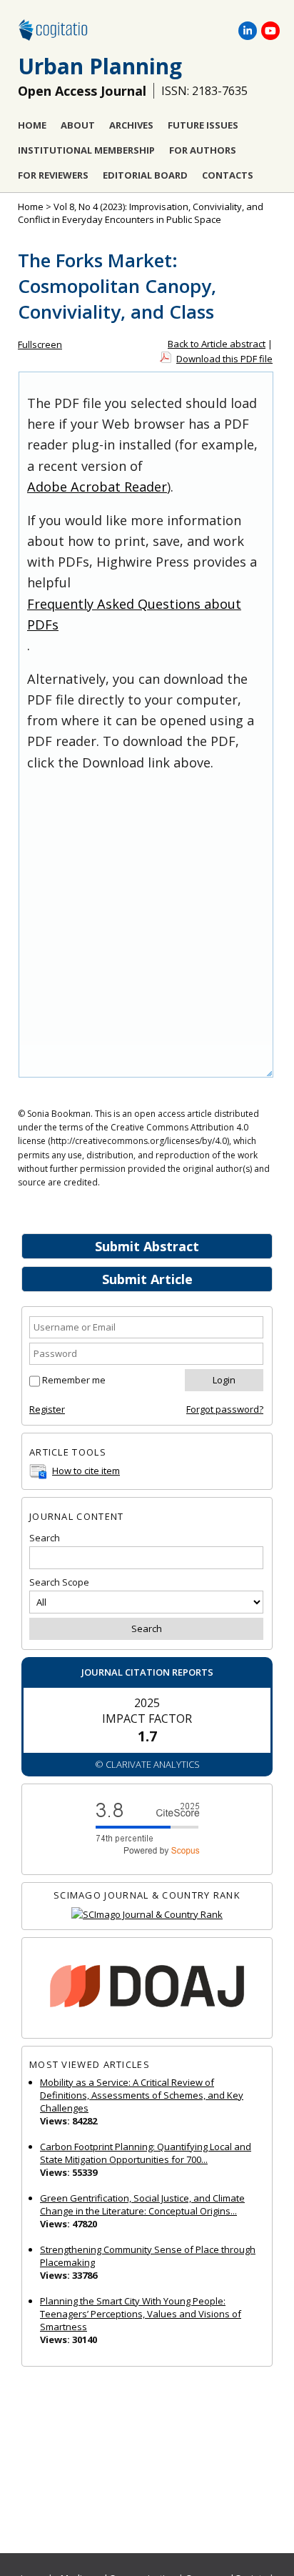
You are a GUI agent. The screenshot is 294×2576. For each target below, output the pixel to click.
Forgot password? (225, 1409)
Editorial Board (145, 175)
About (78, 125)
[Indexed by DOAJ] (147, 1988)
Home (32, 125)
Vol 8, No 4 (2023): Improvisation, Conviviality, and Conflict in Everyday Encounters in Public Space (141, 213)
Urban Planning (100, 66)
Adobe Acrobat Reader (97, 487)
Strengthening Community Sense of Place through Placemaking (148, 2256)
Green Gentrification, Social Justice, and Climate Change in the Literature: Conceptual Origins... (142, 2204)
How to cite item (86, 1471)
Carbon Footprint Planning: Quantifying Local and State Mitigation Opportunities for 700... (146, 2153)
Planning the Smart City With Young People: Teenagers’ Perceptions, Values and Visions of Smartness (141, 2314)
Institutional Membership (86, 150)
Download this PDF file (224, 359)
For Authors (203, 150)
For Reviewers (53, 175)
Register (47, 1409)
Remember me (74, 1380)
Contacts (228, 175)
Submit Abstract (147, 1246)
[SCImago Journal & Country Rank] (147, 1915)
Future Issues (203, 125)
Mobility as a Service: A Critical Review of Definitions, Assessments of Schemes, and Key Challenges (142, 2095)
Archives (131, 125)
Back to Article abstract (217, 344)
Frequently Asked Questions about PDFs (134, 614)
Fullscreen (40, 344)
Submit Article (147, 1279)
